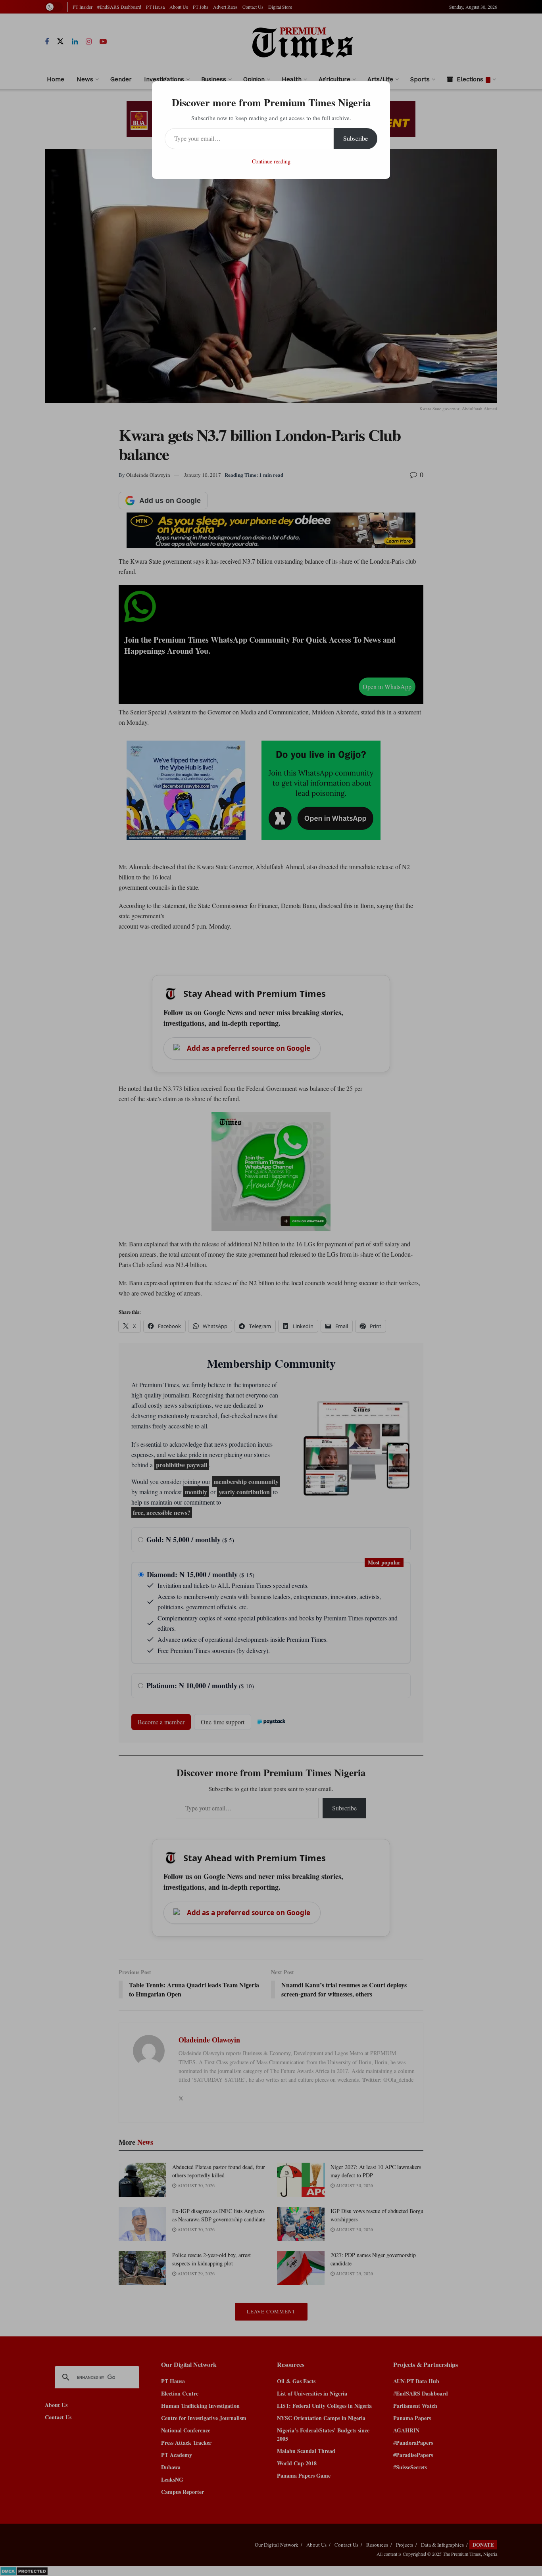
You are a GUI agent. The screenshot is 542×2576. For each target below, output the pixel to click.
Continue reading (271, 161)
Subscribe (356, 138)
